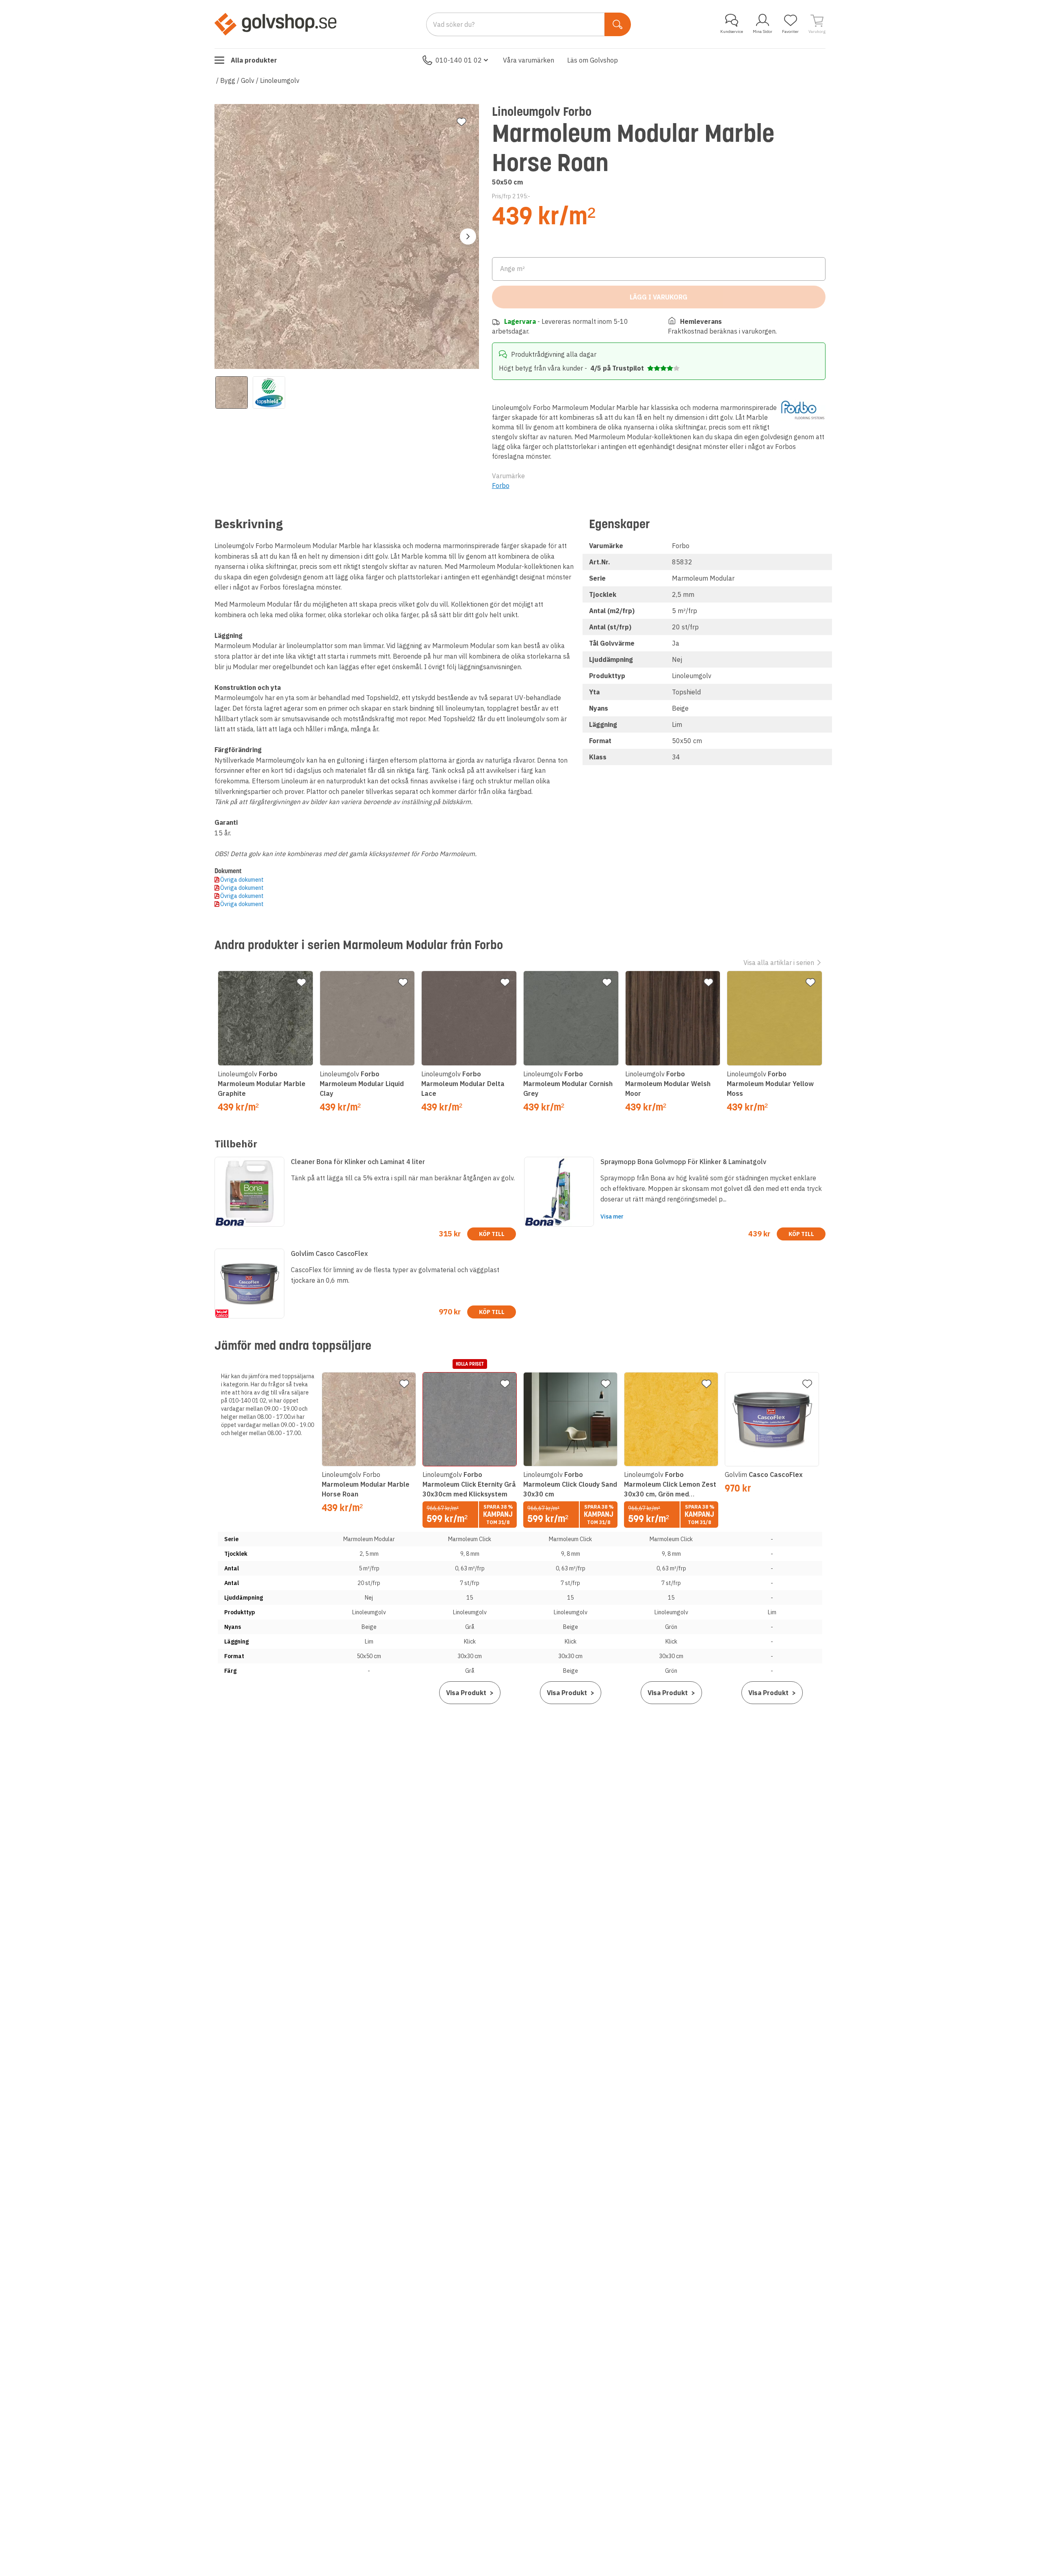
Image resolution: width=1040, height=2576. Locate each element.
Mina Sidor (763, 31)
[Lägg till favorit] (461, 122)
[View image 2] (269, 392)
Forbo (501, 486)
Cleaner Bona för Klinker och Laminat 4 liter (358, 1162)
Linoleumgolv (280, 80)
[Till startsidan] (275, 24)
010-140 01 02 (459, 60)
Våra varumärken (529, 60)
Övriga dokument (242, 880)
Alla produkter (254, 60)
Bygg (228, 80)
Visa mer (612, 1216)
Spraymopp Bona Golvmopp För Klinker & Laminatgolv (683, 1162)
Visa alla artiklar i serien (779, 963)
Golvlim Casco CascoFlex (329, 1253)
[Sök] (618, 24)
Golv (248, 80)
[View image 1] (232, 392)
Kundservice (732, 31)
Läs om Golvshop (593, 60)
